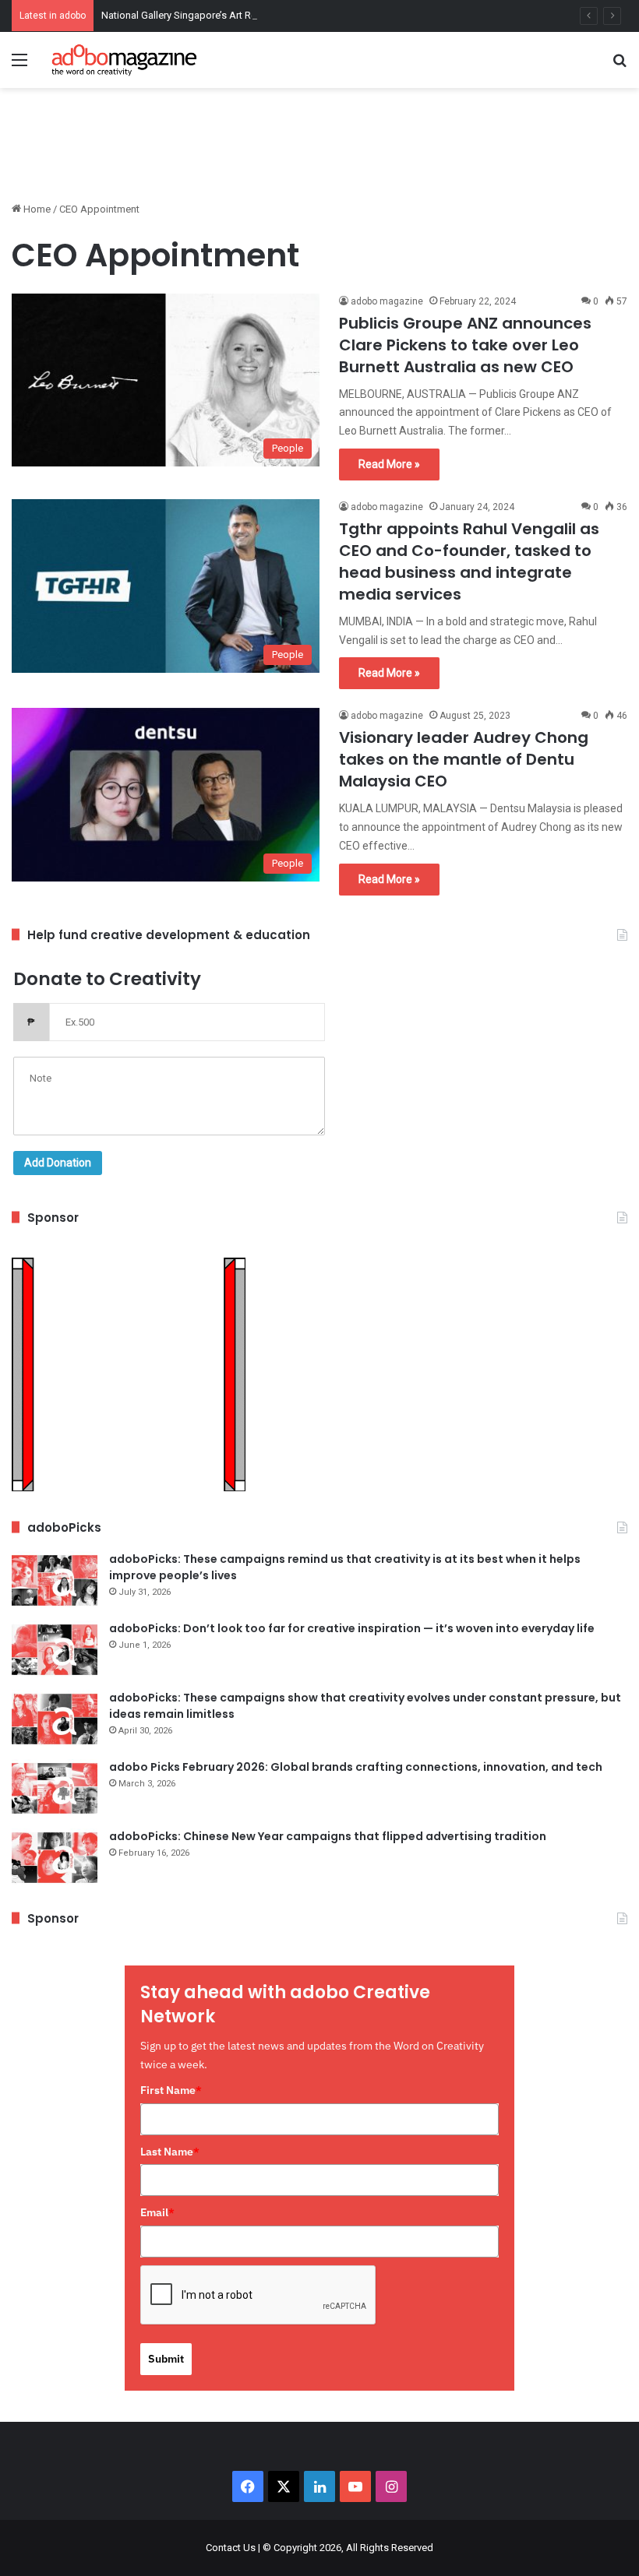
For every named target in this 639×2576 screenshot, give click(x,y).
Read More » (389, 464)
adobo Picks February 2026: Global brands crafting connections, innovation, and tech (356, 1767)
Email (157, 2212)
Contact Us (231, 2548)
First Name (171, 2090)
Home (36, 209)
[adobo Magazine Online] (125, 60)
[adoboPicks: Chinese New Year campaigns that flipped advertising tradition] (55, 1858)
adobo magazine (387, 301)
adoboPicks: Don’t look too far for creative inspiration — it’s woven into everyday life (352, 1628)
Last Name (170, 2152)
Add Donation (58, 1163)
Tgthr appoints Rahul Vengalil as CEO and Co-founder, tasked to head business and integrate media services (469, 561)
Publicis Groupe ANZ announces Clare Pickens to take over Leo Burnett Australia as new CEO (465, 345)
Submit (166, 2359)
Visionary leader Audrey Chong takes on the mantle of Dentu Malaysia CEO (464, 759)
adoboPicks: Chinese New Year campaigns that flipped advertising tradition (328, 1836)
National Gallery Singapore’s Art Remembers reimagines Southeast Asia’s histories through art (312, 15)
